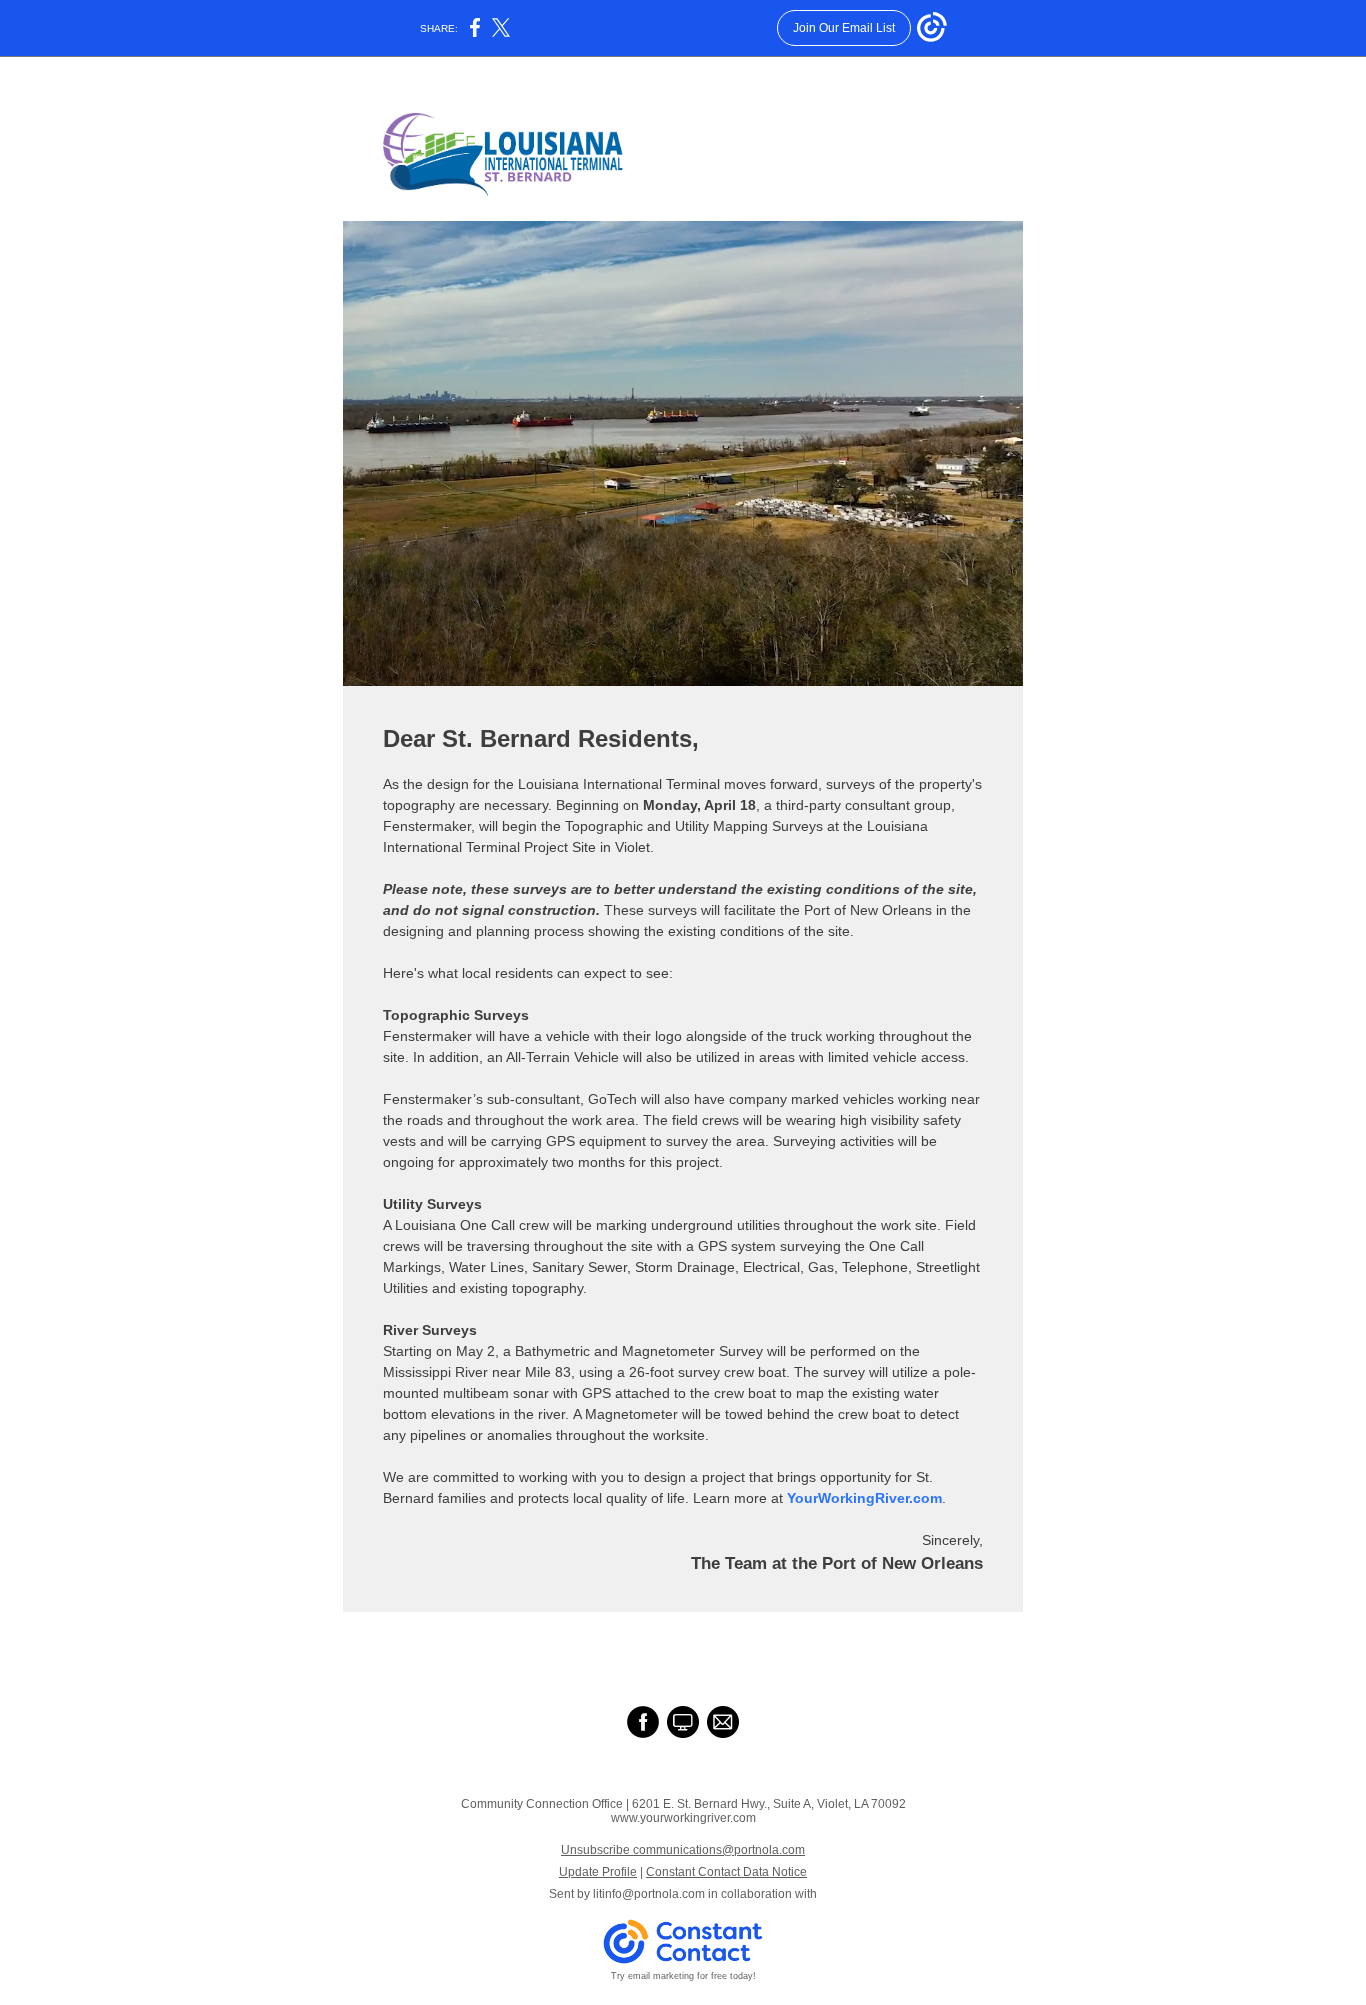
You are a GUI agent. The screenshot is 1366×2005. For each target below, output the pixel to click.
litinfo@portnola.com (649, 1894)
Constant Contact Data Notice (726, 1872)
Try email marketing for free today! (683, 1976)
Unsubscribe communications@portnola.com (683, 1850)
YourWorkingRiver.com (864, 1498)
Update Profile (598, 1872)
